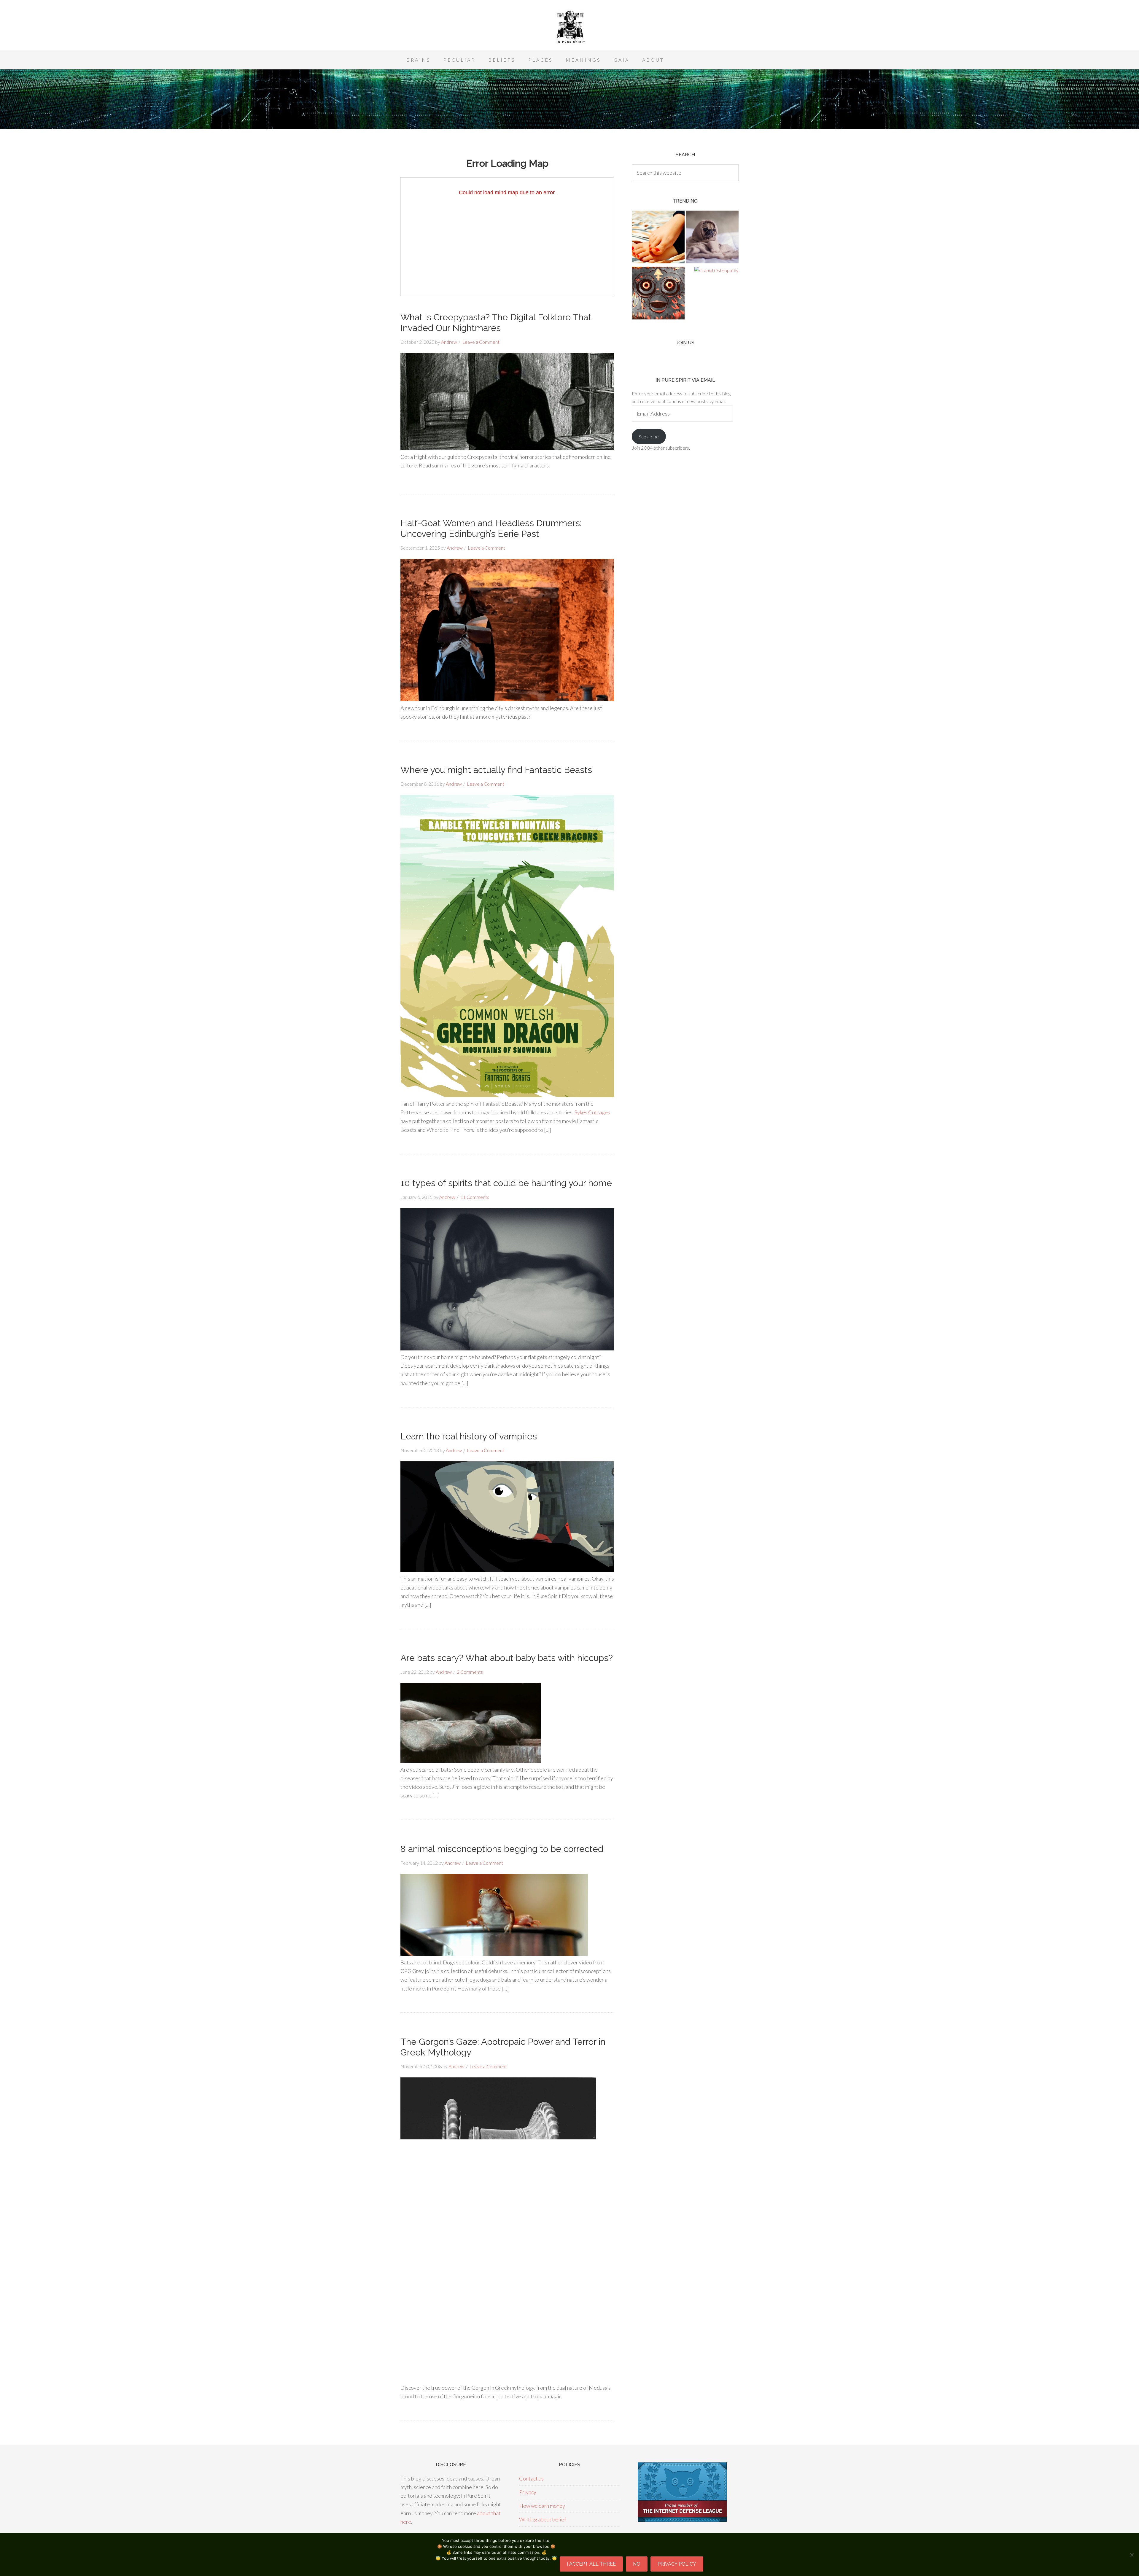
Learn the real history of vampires (469, 1436)
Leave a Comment (481, 342)
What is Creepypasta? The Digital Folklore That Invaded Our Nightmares (496, 323)
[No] (1132, 2555)
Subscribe (649, 436)
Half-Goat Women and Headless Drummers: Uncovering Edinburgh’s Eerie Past (491, 528)
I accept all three (591, 2564)
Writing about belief (543, 2519)
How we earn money (542, 2506)
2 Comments (470, 1672)
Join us (685, 343)
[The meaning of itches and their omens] (658, 238)
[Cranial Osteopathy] (716, 271)
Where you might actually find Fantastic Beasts (496, 770)
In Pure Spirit (569, 27)
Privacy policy (677, 2564)
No (637, 2564)
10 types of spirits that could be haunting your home (506, 1183)
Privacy (528, 2492)
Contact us (531, 2478)
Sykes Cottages (592, 1112)
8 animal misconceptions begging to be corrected (502, 1849)
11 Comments (475, 1197)
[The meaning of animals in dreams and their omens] (712, 238)
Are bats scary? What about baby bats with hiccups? (507, 1658)
